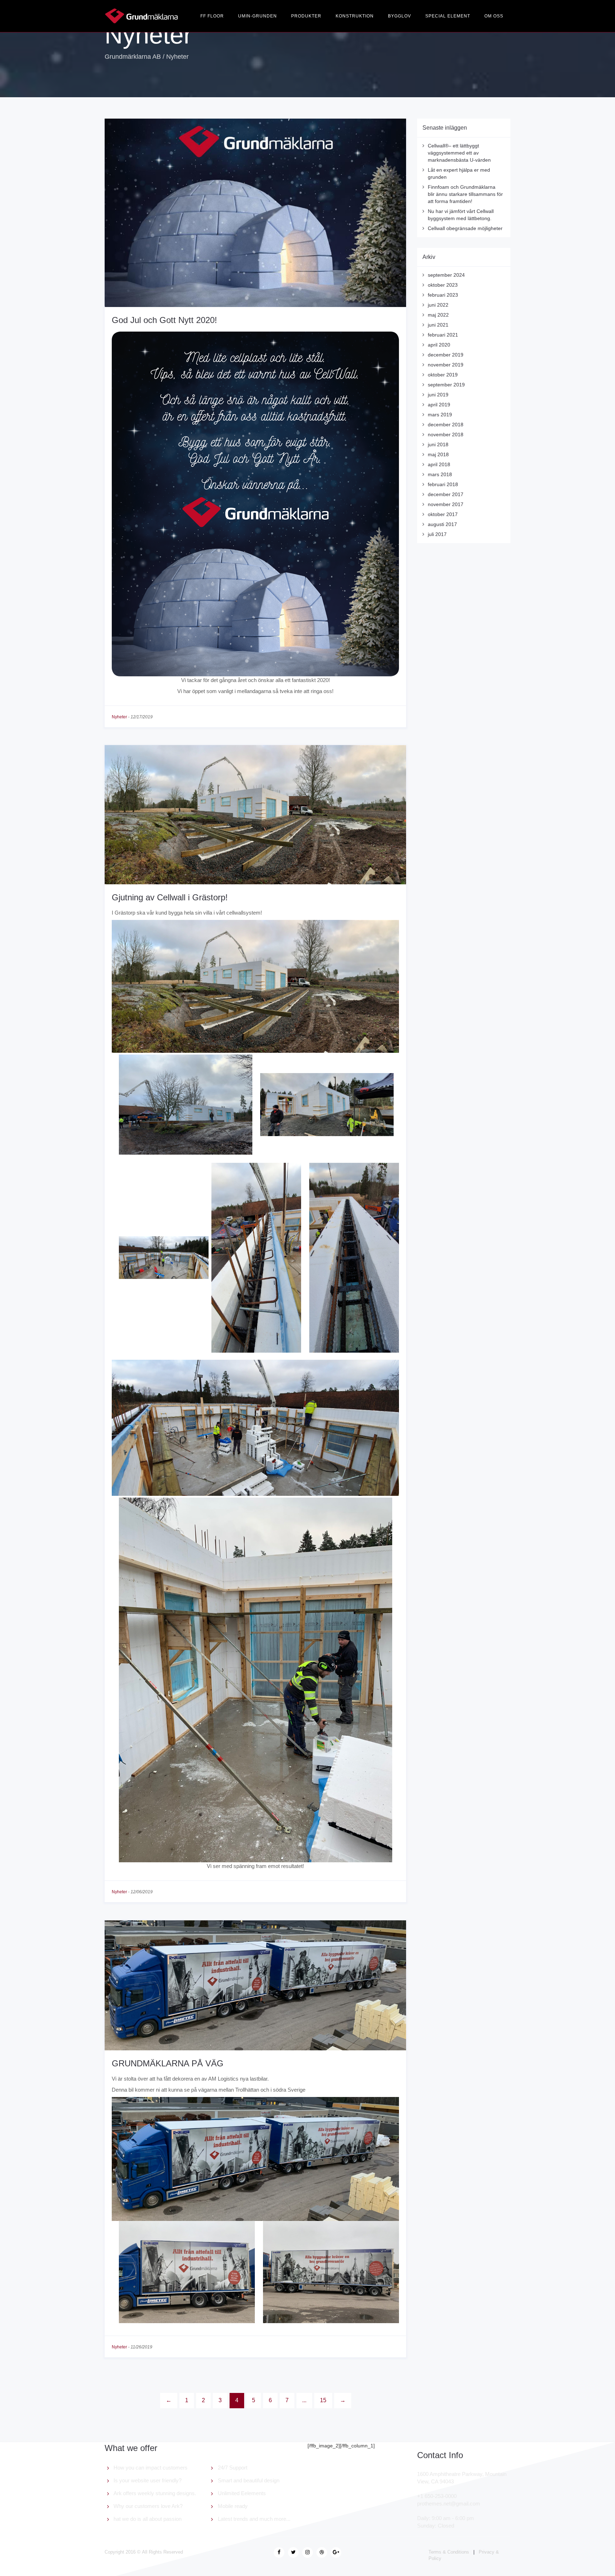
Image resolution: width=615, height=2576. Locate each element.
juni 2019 (438, 395)
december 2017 (446, 494)
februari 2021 (443, 335)
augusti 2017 (442, 524)
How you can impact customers (151, 2468)
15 (323, 2400)
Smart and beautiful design (249, 2480)
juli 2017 (437, 534)
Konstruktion (355, 16)
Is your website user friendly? (148, 2480)
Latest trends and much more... (254, 2519)
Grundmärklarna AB (133, 57)
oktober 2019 (443, 375)
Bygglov (400, 16)
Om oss (494, 16)
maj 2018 (438, 454)
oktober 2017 (443, 514)
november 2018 (446, 434)
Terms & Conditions (449, 2552)
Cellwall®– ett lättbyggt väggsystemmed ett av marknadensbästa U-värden (459, 153)
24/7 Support (233, 2468)
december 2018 (446, 425)
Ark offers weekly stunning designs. (155, 2493)
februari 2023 (443, 295)
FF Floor (212, 16)
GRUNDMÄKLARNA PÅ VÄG (168, 2063)
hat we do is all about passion (148, 2519)
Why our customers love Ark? (148, 2506)
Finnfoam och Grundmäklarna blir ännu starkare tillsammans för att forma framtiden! (465, 194)
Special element (448, 16)
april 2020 (439, 345)
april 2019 (439, 405)
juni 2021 (438, 325)
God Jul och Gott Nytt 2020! (164, 320)
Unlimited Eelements (242, 2493)
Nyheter (119, 717)
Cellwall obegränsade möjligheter (465, 228)
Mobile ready (233, 2506)
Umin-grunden (257, 16)
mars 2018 (440, 474)
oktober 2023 (443, 285)
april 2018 (439, 464)
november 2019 (446, 365)
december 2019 (446, 355)
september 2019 (446, 385)
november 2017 (446, 504)
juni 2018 (438, 444)
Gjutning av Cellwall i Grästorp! (170, 897)
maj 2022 (438, 315)
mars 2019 (440, 415)
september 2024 (446, 275)
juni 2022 (438, 305)
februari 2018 (443, 484)
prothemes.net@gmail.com (449, 2504)
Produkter (306, 16)
